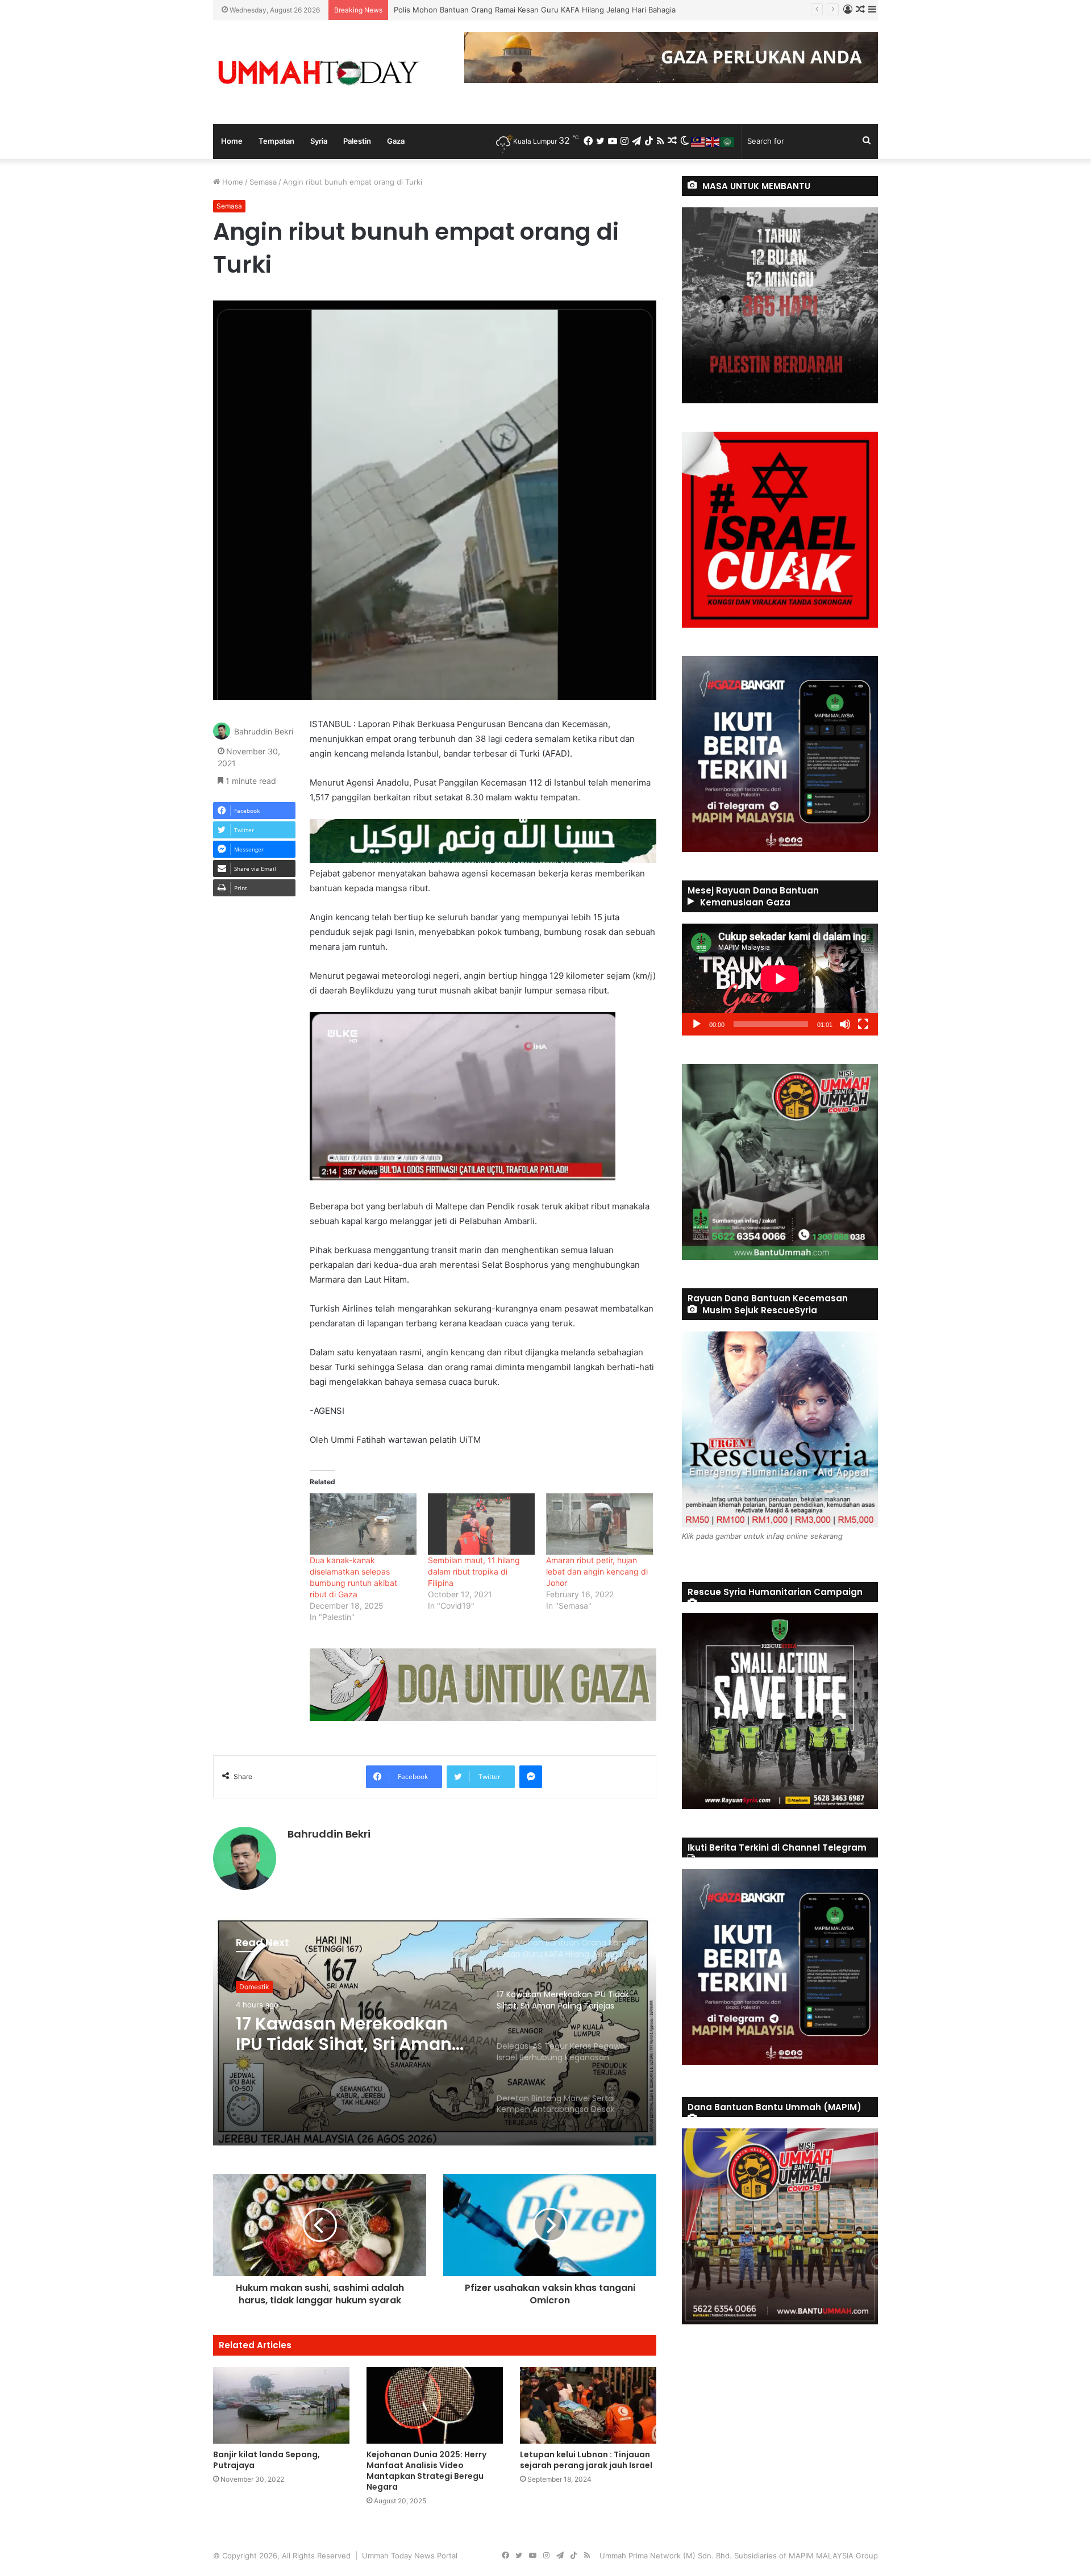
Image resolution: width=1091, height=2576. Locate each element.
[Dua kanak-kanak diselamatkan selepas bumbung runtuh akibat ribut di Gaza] (363, 1524)
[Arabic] (728, 141)
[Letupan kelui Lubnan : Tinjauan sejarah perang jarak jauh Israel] (588, 2405)
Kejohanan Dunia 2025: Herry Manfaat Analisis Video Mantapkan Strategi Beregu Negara (426, 2471)
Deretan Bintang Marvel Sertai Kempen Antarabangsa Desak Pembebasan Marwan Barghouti (338, 2045)
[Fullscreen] (863, 1024)
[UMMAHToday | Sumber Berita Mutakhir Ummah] (318, 72)
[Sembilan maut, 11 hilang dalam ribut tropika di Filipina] (481, 1524)
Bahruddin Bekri (264, 731)
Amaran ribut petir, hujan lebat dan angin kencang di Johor (597, 1571)
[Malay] (698, 141)
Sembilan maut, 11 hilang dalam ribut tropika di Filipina (474, 1571)
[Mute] (845, 1024)
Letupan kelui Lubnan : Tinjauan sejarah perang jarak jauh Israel (586, 2460)
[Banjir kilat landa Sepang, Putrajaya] (281, 2405)
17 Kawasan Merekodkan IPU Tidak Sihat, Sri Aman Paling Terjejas (509, 10)
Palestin (357, 141)
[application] (780, 980)
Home (232, 141)
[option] (435, 2032)
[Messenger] (531, 1777)
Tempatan (276, 141)
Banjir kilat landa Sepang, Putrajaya (266, 2460)
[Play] (697, 1024)
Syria (319, 141)
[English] (713, 141)
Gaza (396, 141)
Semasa (263, 182)
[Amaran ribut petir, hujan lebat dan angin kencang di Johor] (599, 1524)
